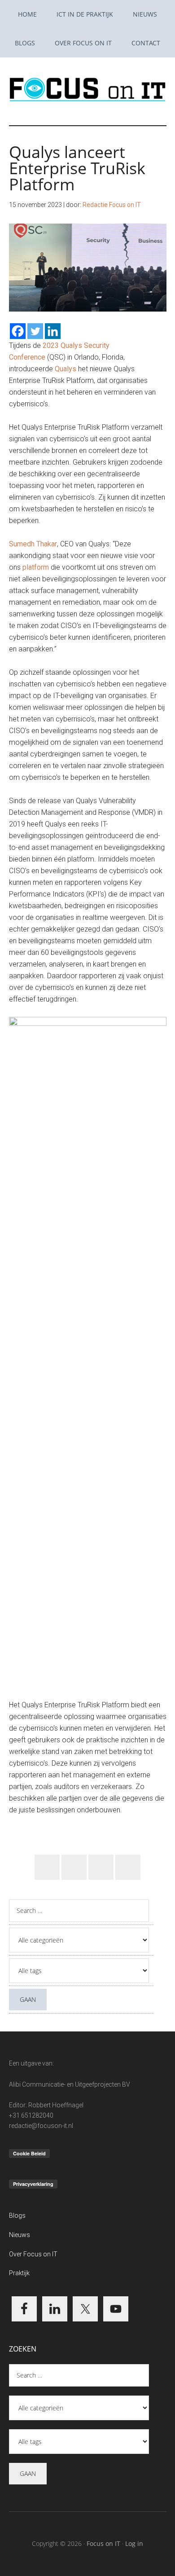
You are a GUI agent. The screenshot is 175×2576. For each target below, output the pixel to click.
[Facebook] (18, 331)
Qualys (66, 369)
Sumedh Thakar (33, 544)
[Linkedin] (53, 331)
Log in (134, 2543)
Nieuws (20, 2235)
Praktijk (19, 2273)
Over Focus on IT (33, 2254)
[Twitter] (35, 331)
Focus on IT (103, 2543)
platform (36, 567)
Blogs (17, 2216)
